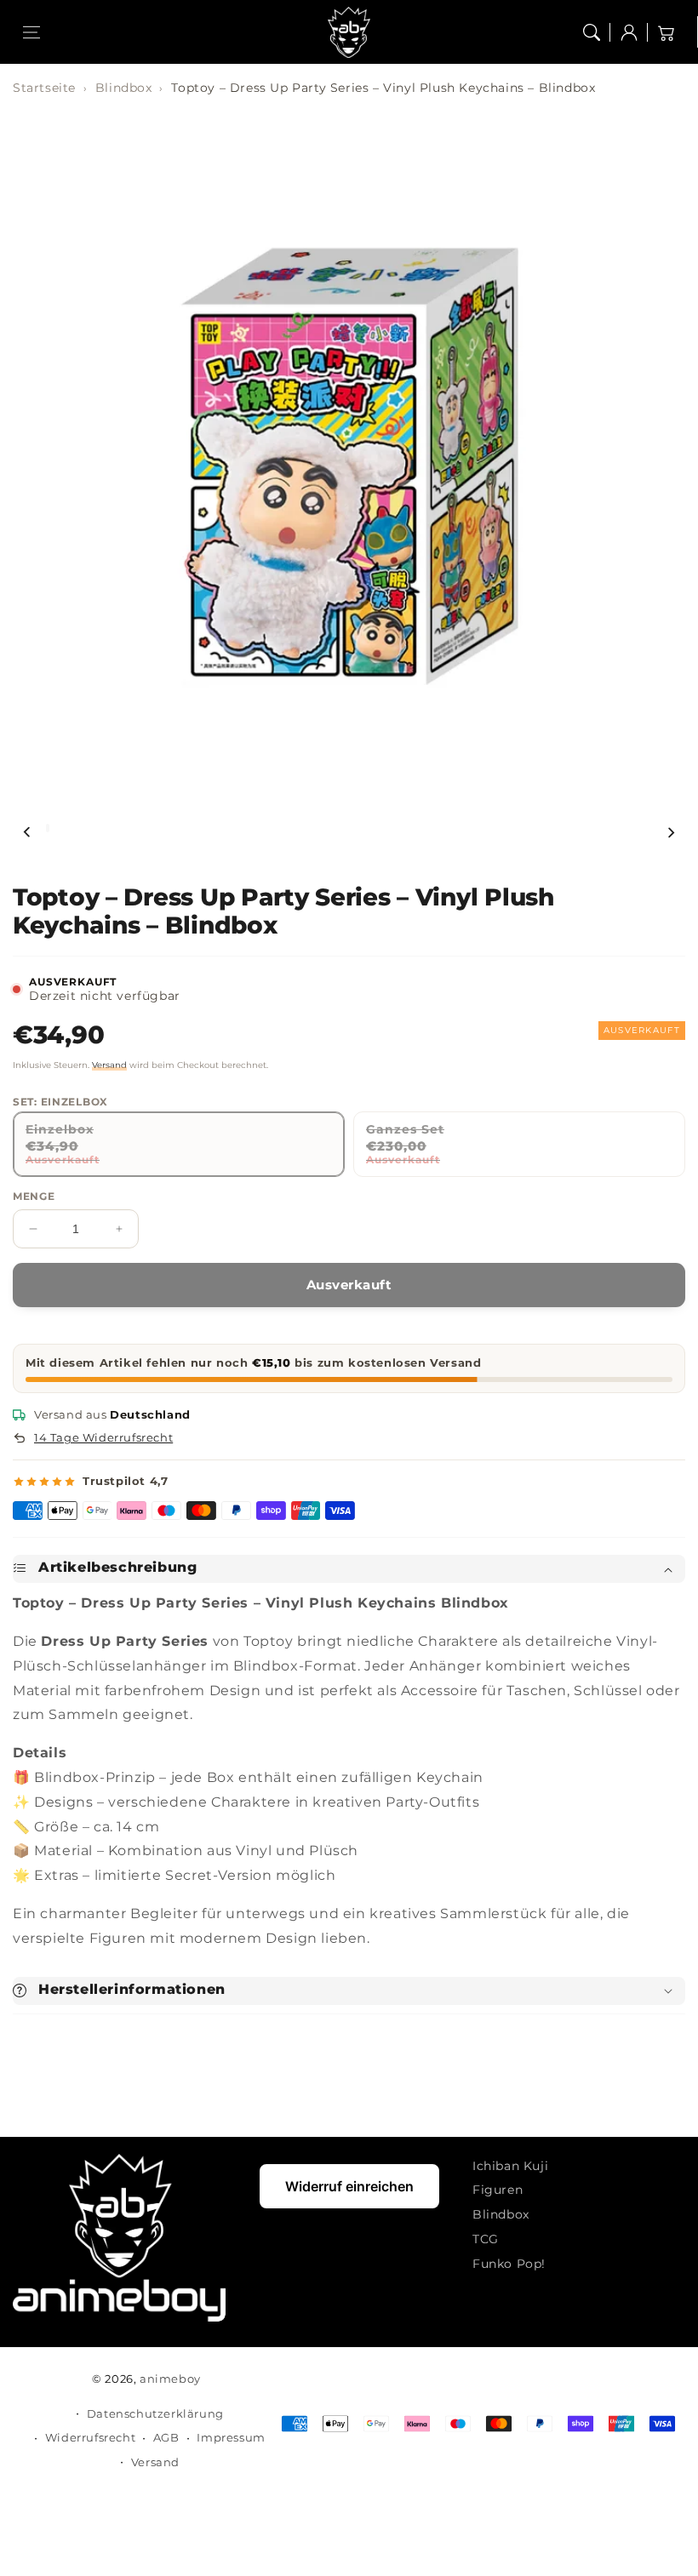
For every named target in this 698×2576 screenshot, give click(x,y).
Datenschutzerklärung (155, 2413)
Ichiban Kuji (510, 2166)
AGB (166, 2437)
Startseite (44, 88)
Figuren (498, 2190)
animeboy (170, 2379)
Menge (34, 1196)
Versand (109, 1065)
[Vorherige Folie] (27, 832)
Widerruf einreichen (349, 2186)
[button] (592, 32)
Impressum (231, 2437)
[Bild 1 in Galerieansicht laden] (48, 828)
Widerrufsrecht (90, 2437)
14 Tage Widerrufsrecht (103, 1437)
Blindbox (124, 88)
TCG (486, 2239)
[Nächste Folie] (671, 832)
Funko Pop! (509, 2264)
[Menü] (31, 32)
